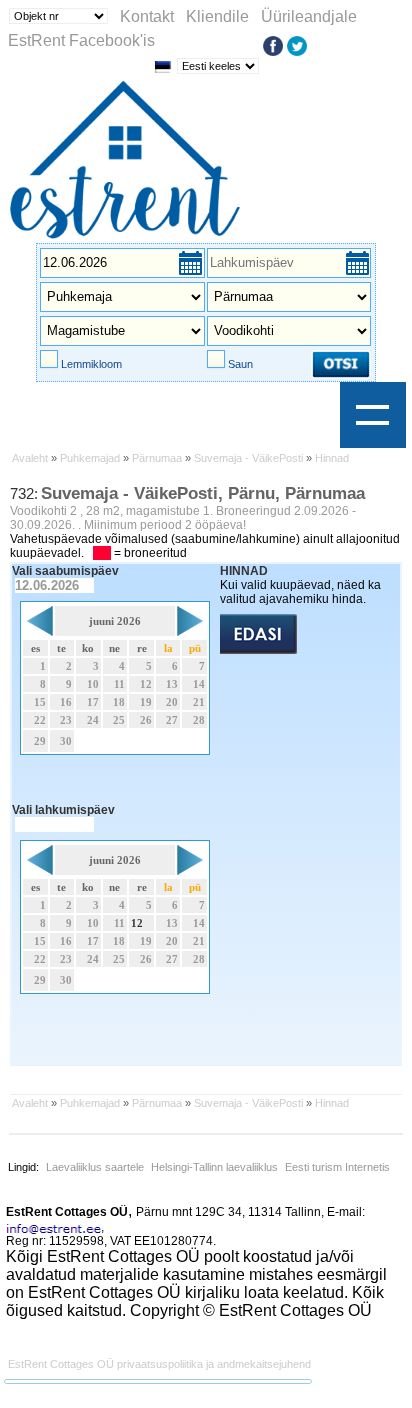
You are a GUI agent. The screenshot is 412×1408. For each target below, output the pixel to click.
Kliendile (217, 16)
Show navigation (373, 415)
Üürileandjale (309, 16)
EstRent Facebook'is (81, 40)
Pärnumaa (157, 458)
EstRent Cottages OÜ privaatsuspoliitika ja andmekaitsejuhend (159, 1364)
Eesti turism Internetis (337, 1167)
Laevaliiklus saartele (95, 1167)
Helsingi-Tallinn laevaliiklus (214, 1167)
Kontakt (147, 16)
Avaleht (30, 458)
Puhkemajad (90, 458)
